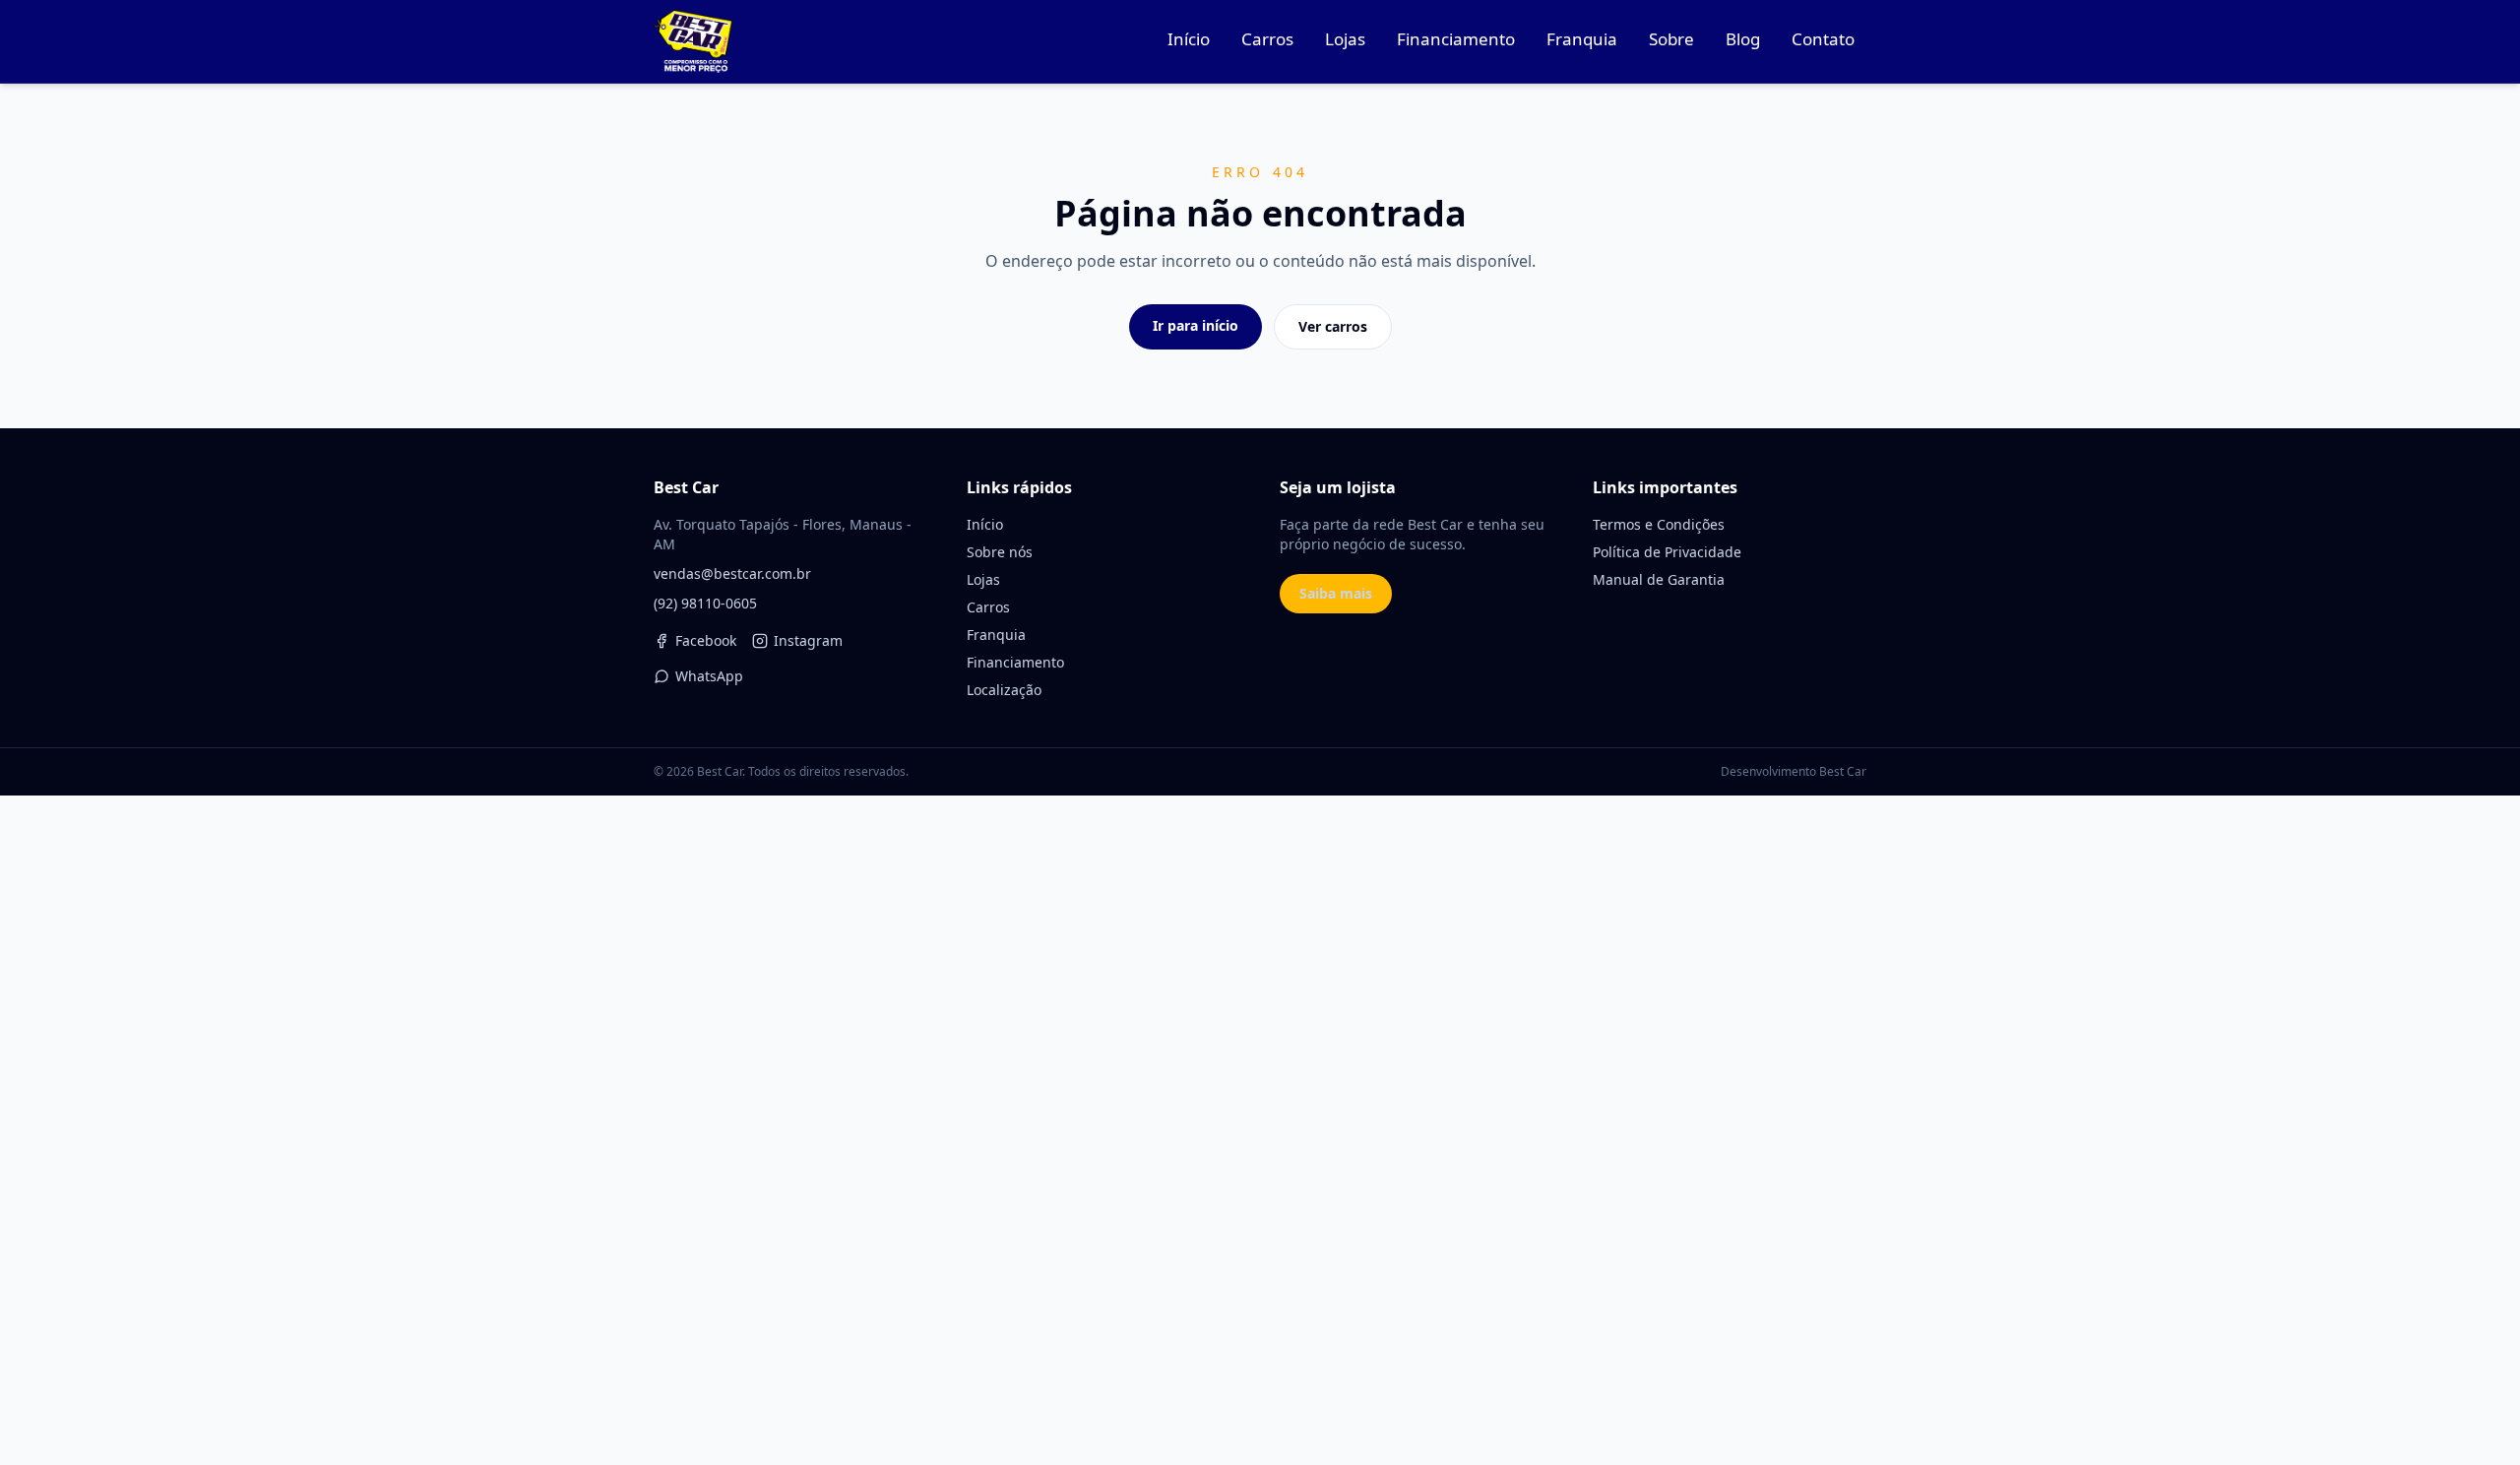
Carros (988, 607)
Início (985, 524)
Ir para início (1196, 325)
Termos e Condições (1659, 524)
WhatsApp (709, 676)
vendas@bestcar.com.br (732, 573)
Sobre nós (1000, 552)
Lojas (983, 579)
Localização (1004, 690)
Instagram (808, 640)
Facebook (706, 640)
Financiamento (1015, 662)
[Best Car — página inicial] (693, 41)
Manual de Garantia (1659, 579)
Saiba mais (1336, 593)
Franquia (996, 635)
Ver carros (1333, 326)
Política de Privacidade (1667, 552)
